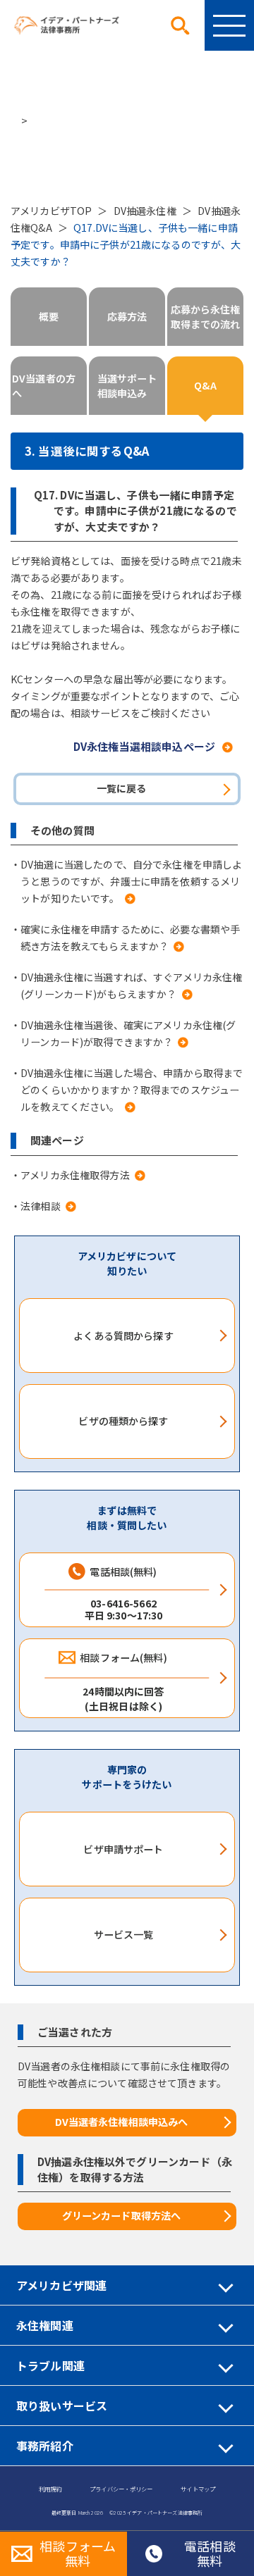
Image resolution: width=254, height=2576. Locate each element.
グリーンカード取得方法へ (122, 2215)
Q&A (205, 385)
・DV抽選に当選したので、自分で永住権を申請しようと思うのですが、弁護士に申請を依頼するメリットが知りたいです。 (126, 881)
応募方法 (127, 316)
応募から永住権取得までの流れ (206, 317)
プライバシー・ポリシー (121, 2489)
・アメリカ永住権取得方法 (70, 1175)
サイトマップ (198, 2489)
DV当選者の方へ (44, 386)
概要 (49, 316)
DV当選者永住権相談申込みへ (122, 2122)
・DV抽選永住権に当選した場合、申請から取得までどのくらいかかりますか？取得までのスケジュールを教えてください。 (127, 1090)
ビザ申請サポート (123, 1849)
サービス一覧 (124, 1934)
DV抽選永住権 (145, 211)
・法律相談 (36, 1206)
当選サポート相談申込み (127, 386)
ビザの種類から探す (123, 1421)
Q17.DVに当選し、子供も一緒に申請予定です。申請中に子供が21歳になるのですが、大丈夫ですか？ (126, 244)
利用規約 (50, 2489)
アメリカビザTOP (51, 211)
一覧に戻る (122, 788)
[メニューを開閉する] (229, 25)
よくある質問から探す (123, 1336)
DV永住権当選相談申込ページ (144, 746)
